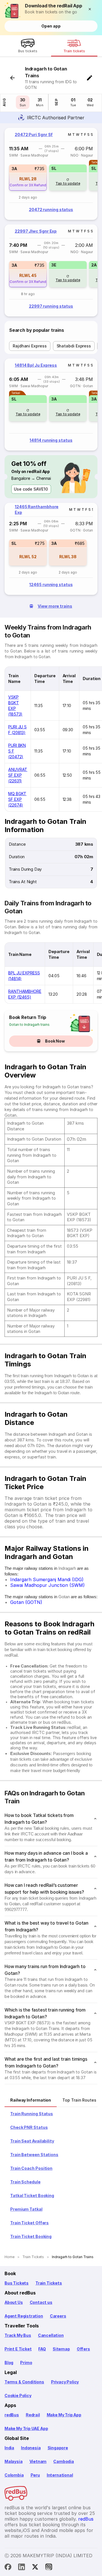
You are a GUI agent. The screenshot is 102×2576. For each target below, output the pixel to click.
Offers (83, 2349)
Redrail (33, 2415)
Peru (35, 2475)
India (9, 2448)
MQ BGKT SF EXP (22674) (17, 799)
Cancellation (51, 2335)
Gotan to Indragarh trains (29, 1025)
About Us (14, 2302)
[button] (91, 9)
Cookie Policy (18, 2395)
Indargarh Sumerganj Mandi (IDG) (47, 1579)
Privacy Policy (65, 2382)
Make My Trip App (64, 2415)
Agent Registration (24, 2316)
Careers (58, 2316)
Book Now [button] (55, 1041)
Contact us (41, 2302)
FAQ (42, 2349)
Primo (26, 2363)
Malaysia (14, 2461)
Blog (9, 2363)
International (60, 2475)
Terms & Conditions (24, 2382)
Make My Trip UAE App (26, 2428)
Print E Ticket (18, 2349)
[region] (51, 174)
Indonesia (31, 2448)
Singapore (58, 2448)
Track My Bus (18, 2335)
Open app (51, 26)
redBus (12, 2415)
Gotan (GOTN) (26, 1602)
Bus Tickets (17, 2283)
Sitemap (61, 2349)
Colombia (14, 2475)
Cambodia (64, 2461)
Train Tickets (49, 2283)
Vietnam (38, 2461)
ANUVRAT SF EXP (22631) (18, 775)
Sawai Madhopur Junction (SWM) (47, 1585)
